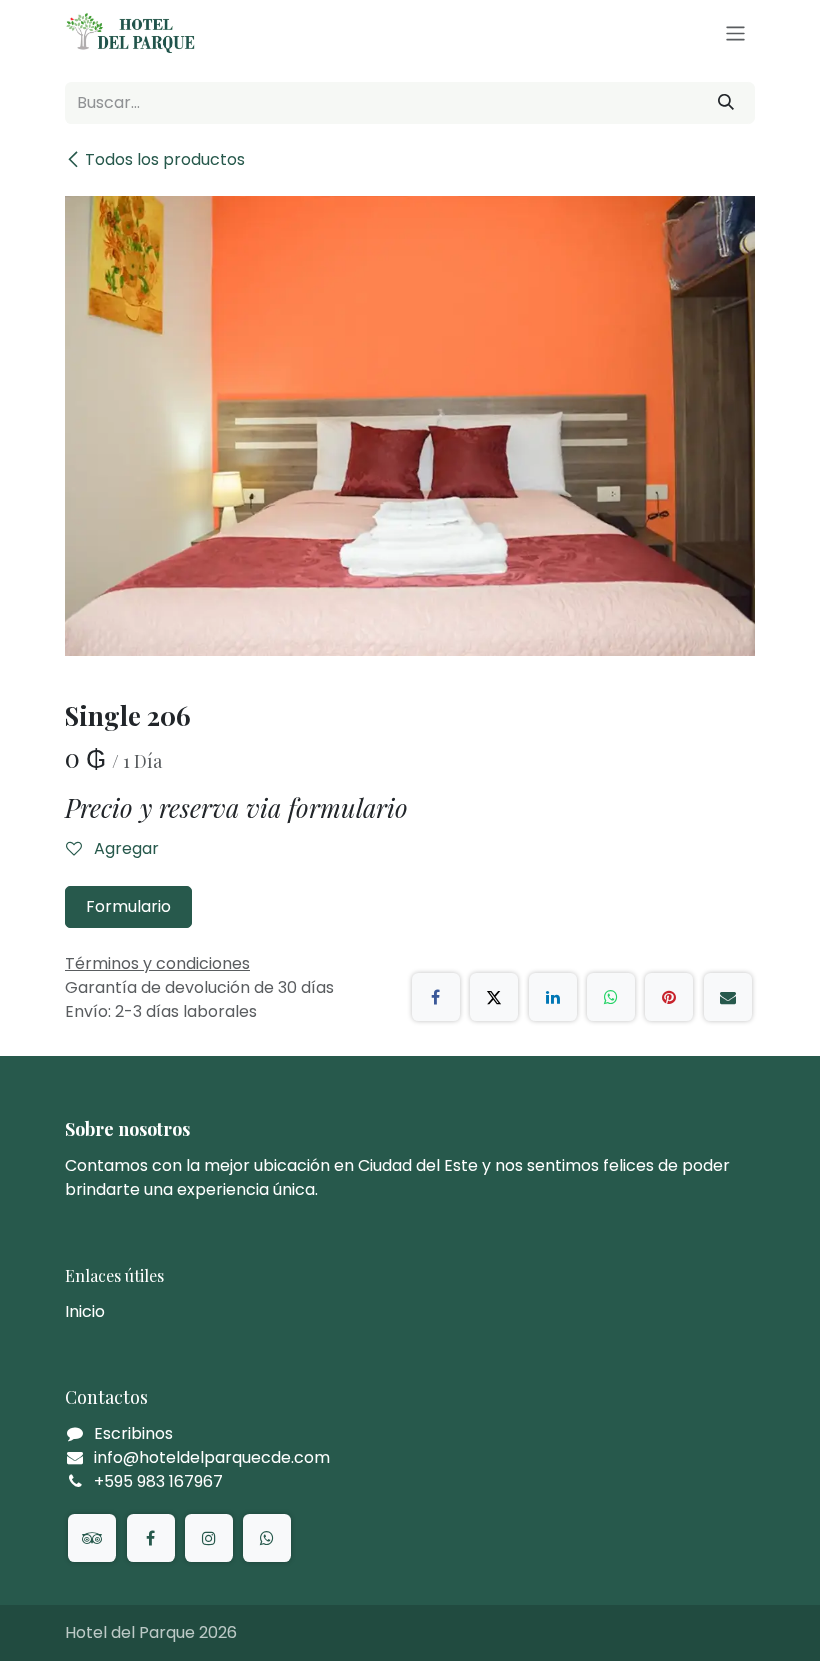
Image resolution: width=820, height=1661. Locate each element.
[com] (92, 1538)
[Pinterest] (669, 997)
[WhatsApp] (611, 997)
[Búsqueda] (726, 103)
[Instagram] (209, 1538)
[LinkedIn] (553, 997)
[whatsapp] (267, 1538)
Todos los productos (165, 159)
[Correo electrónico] (728, 997)
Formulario (128, 906)
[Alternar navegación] (735, 32)
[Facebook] (436, 997)
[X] (494, 997)
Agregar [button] (124, 848)
